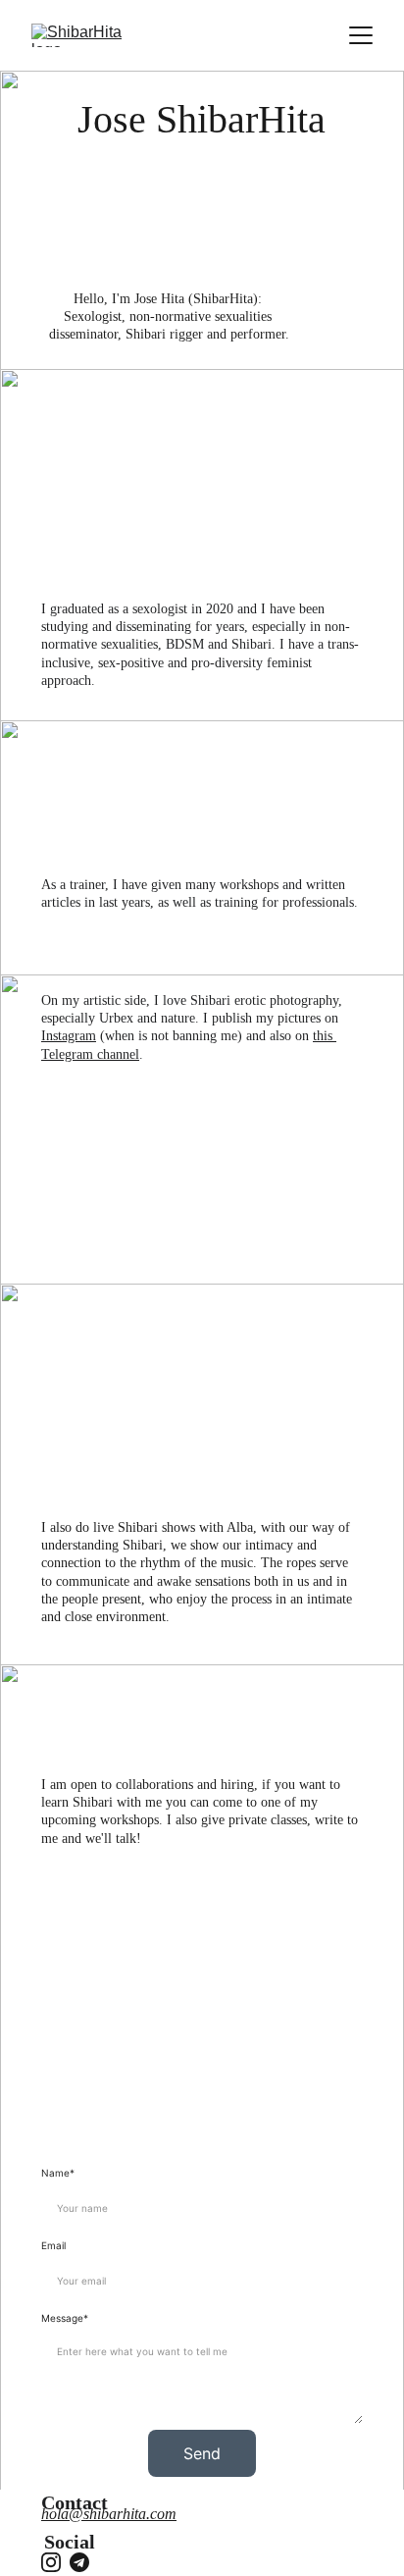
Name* (58, 2173)
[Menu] (361, 35)
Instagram (69, 1036)
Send (202, 2453)
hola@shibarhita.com (109, 2514)
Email (53, 2245)
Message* (65, 2318)
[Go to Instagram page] (51, 2562)
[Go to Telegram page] (79, 2562)
